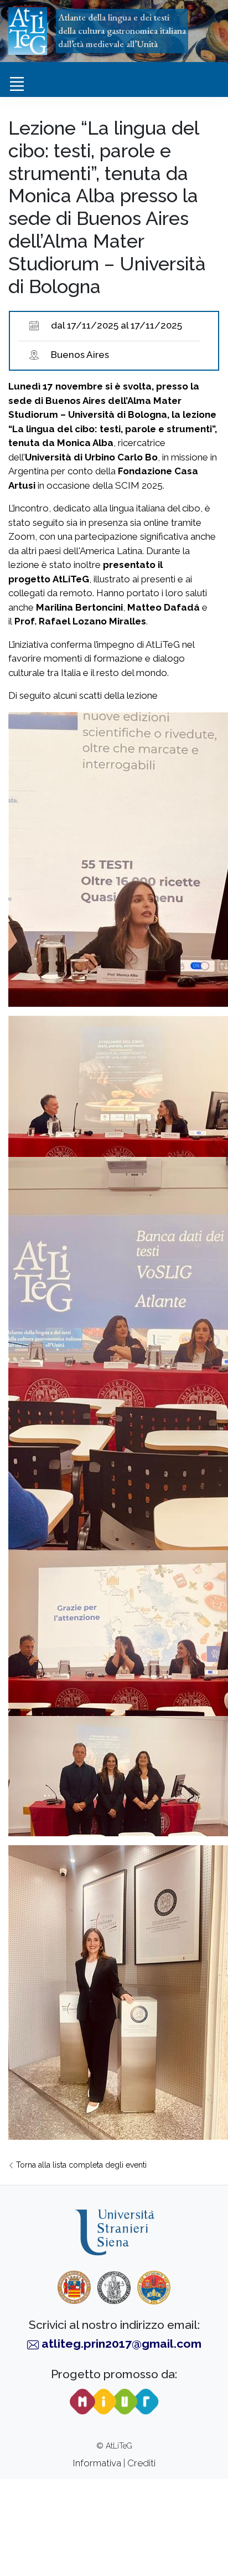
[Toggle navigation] (17, 84)
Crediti (141, 2463)
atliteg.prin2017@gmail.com (121, 2344)
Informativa (97, 2463)
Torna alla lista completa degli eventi (80, 2165)
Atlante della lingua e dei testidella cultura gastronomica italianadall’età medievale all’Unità (122, 30)
